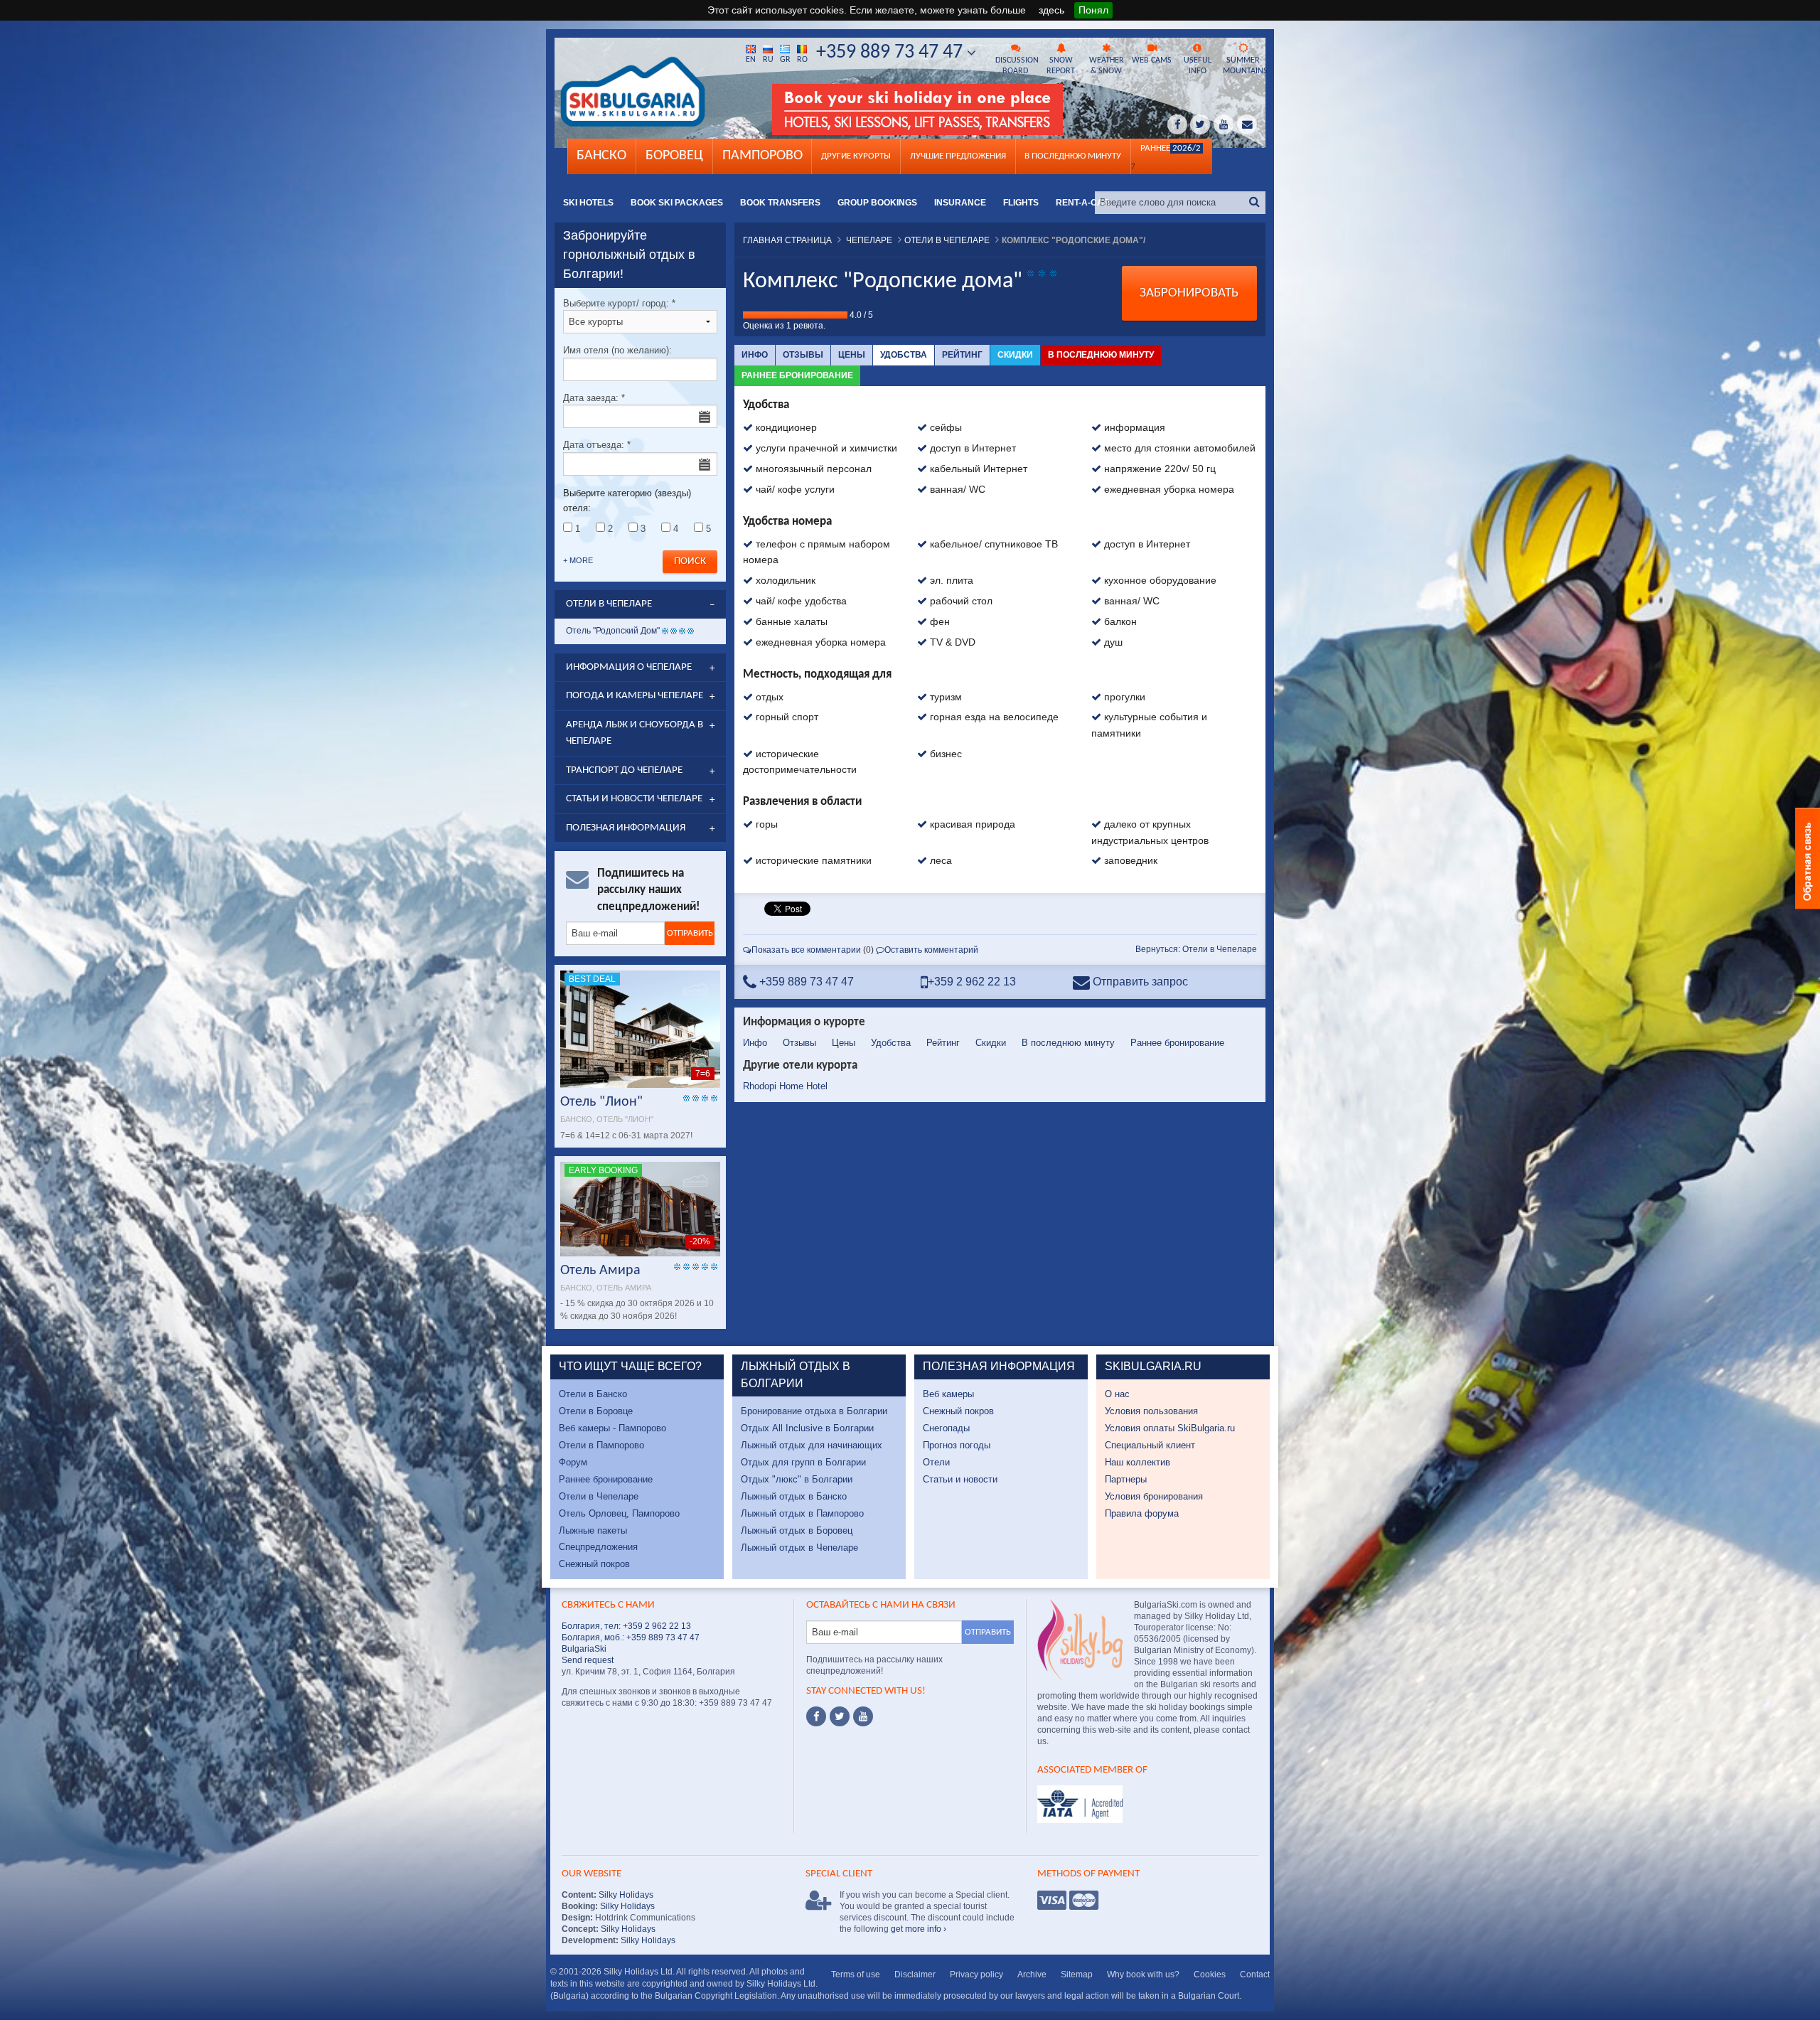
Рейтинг (962, 355)
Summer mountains (1244, 66)
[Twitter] (840, 1716)
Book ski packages (677, 203)
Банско (601, 156)
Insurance (960, 203)
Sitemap (1077, 1974)
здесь (1051, 10)
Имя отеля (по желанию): (617, 350)
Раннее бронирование (797, 375)
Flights (1021, 203)
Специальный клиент (1150, 1445)
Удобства (904, 355)
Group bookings (877, 203)
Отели (936, 1462)
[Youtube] (863, 1716)
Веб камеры (948, 1394)
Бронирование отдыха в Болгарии (814, 1411)
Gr (785, 60)
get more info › (919, 1929)
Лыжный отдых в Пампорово (802, 1513)
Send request (588, 1660)
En (751, 60)
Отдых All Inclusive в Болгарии (807, 1428)
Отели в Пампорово (601, 1445)
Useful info (1198, 66)
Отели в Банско (593, 1394)
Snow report (1061, 66)
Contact (1255, 1974)
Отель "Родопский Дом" (613, 631)
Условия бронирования (1154, 1496)
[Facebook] (816, 1716)
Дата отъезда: (597, 445)
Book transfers (780, 203)
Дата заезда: (594, 398)
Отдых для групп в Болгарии (803, 1462)
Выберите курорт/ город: (619, 303)
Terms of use (856, 1974)
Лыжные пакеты (593, 1530)
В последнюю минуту (1101, 355)
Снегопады (946, 1428)
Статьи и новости (960, 1479)
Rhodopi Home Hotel (785, 1086)
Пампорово (762, 156)
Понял (1093, 10)
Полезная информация (626, 828)
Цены (852, 355)
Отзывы (803, 355)
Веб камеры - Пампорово (612, 1428)
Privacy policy (976, 1974)
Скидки (1015, 355)
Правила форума (1142, 1513)
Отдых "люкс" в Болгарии (797, 1479)
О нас (1117, 1394)
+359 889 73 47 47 (892, 53)
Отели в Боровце (596, 1411)
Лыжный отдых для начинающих (812, 1445)
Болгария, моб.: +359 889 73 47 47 (631, 1637)
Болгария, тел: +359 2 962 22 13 (626, 1626)
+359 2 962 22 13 (972, 982)
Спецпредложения (598, 1547)
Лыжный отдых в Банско (794, 1496)
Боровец (674, 156)
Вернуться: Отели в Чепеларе (1196, 949)
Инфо (755, 355)
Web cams (1152, 60)
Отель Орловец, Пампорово (619, 1513)
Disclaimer (915, 1974)
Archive (1032, 1974)
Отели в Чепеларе (599, 1496)
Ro (802, 60)
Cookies (1210, 1974)
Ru (768, 60)
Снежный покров (594, 1564)
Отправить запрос (1139, 982)
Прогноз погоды (957, 1445)
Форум (573, 1462)
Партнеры (1126, 1479)
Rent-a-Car (1083, 203)
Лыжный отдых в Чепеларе (799, 1548)
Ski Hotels (588, 203)
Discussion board (1017, 66)
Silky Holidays (625, 1895)
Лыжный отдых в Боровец (797, 1530)
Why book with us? (1143, 1974)
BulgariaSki (584, 1649)
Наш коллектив (1137, 1462)
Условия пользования (1151, 1411)
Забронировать (1189, 293)
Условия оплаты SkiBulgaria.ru (1170, 1428)
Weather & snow (1107, 66)
